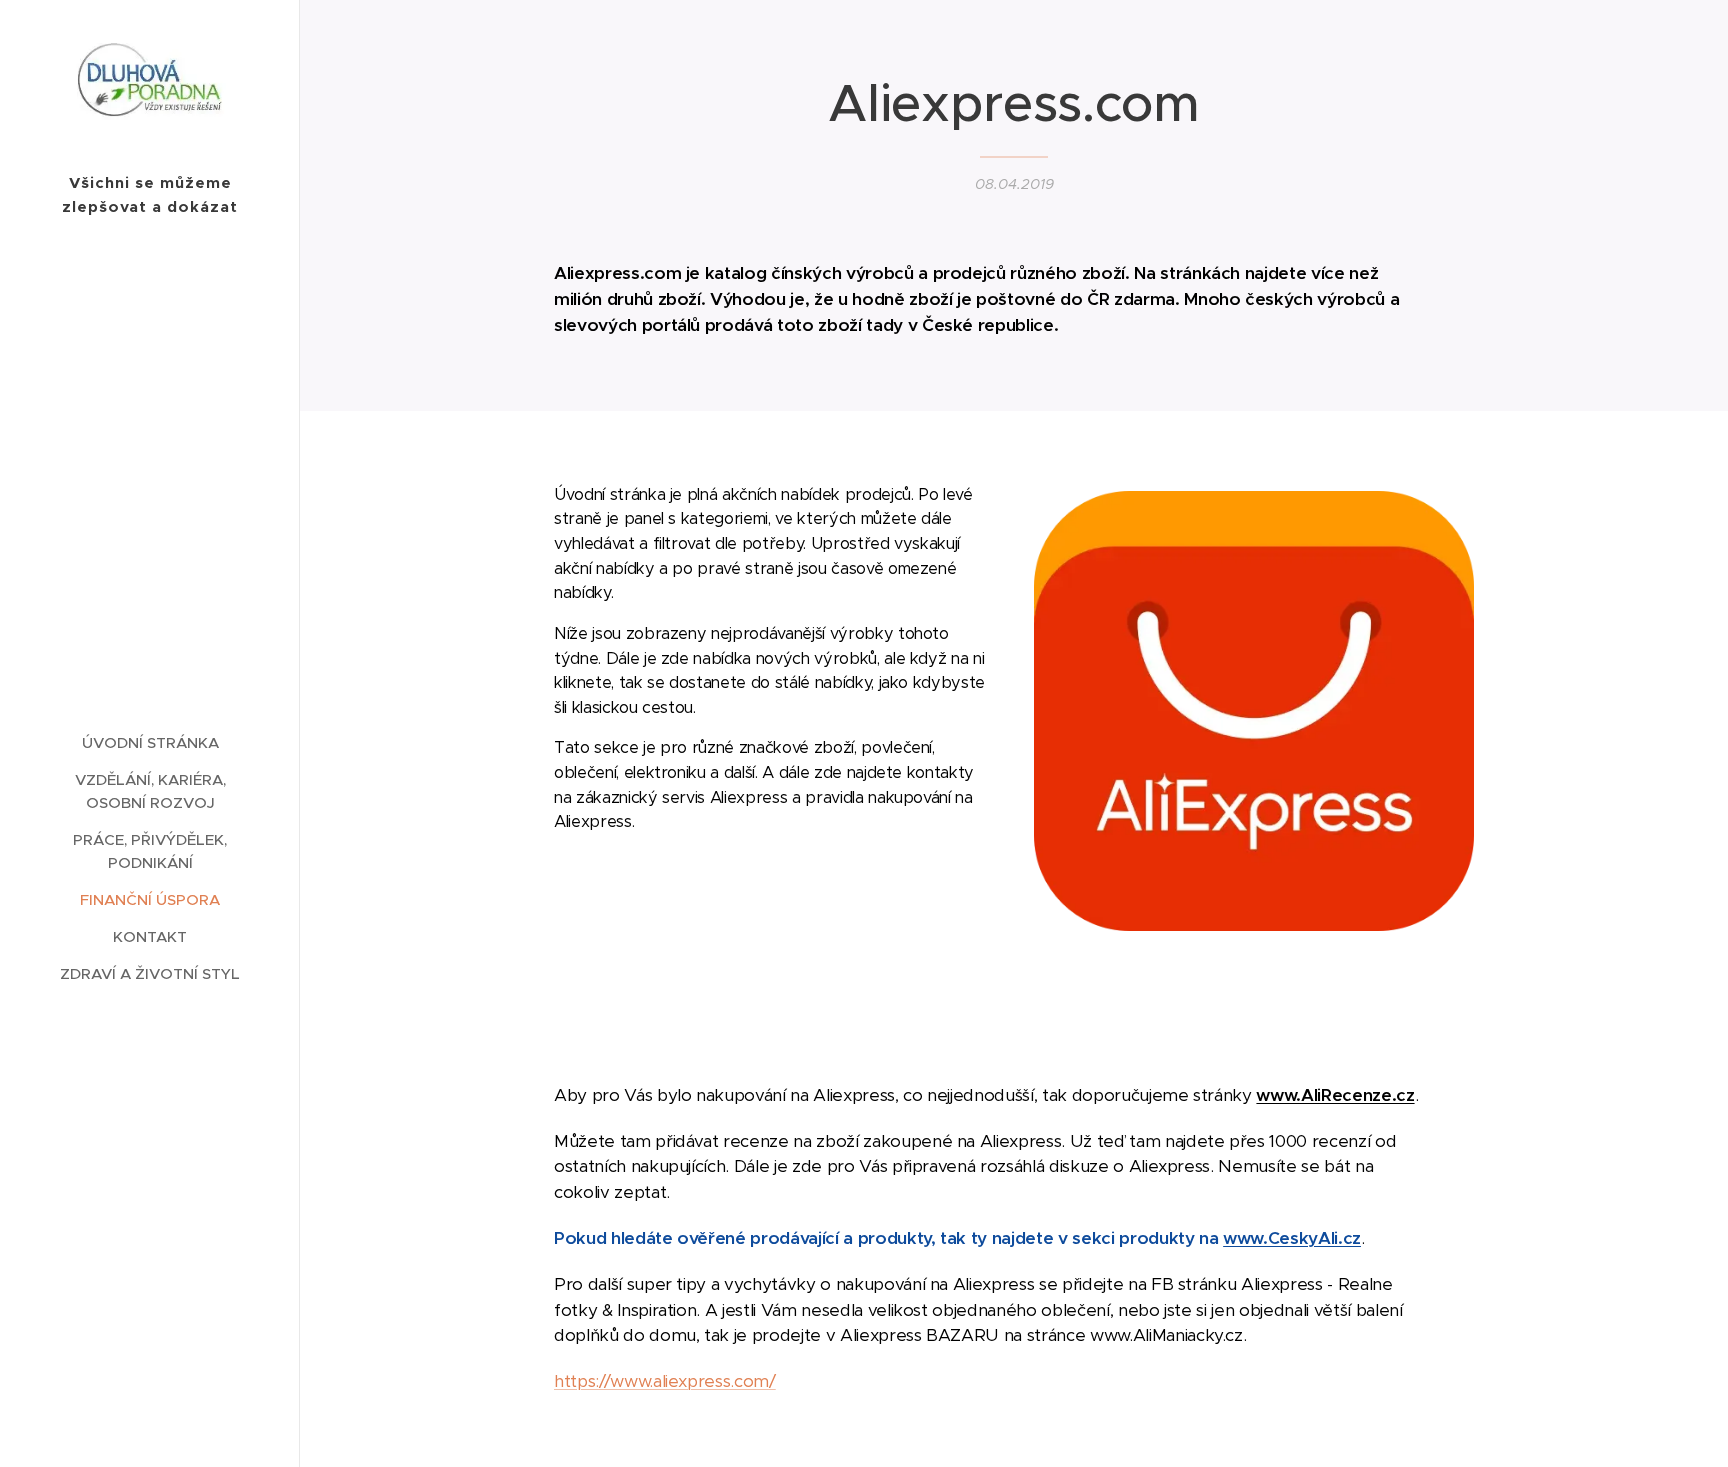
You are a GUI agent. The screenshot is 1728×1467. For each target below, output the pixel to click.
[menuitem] (150, 742)
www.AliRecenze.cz (1335, 1095)
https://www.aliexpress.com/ (665, 1381)
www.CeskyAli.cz (1292, 1238)
